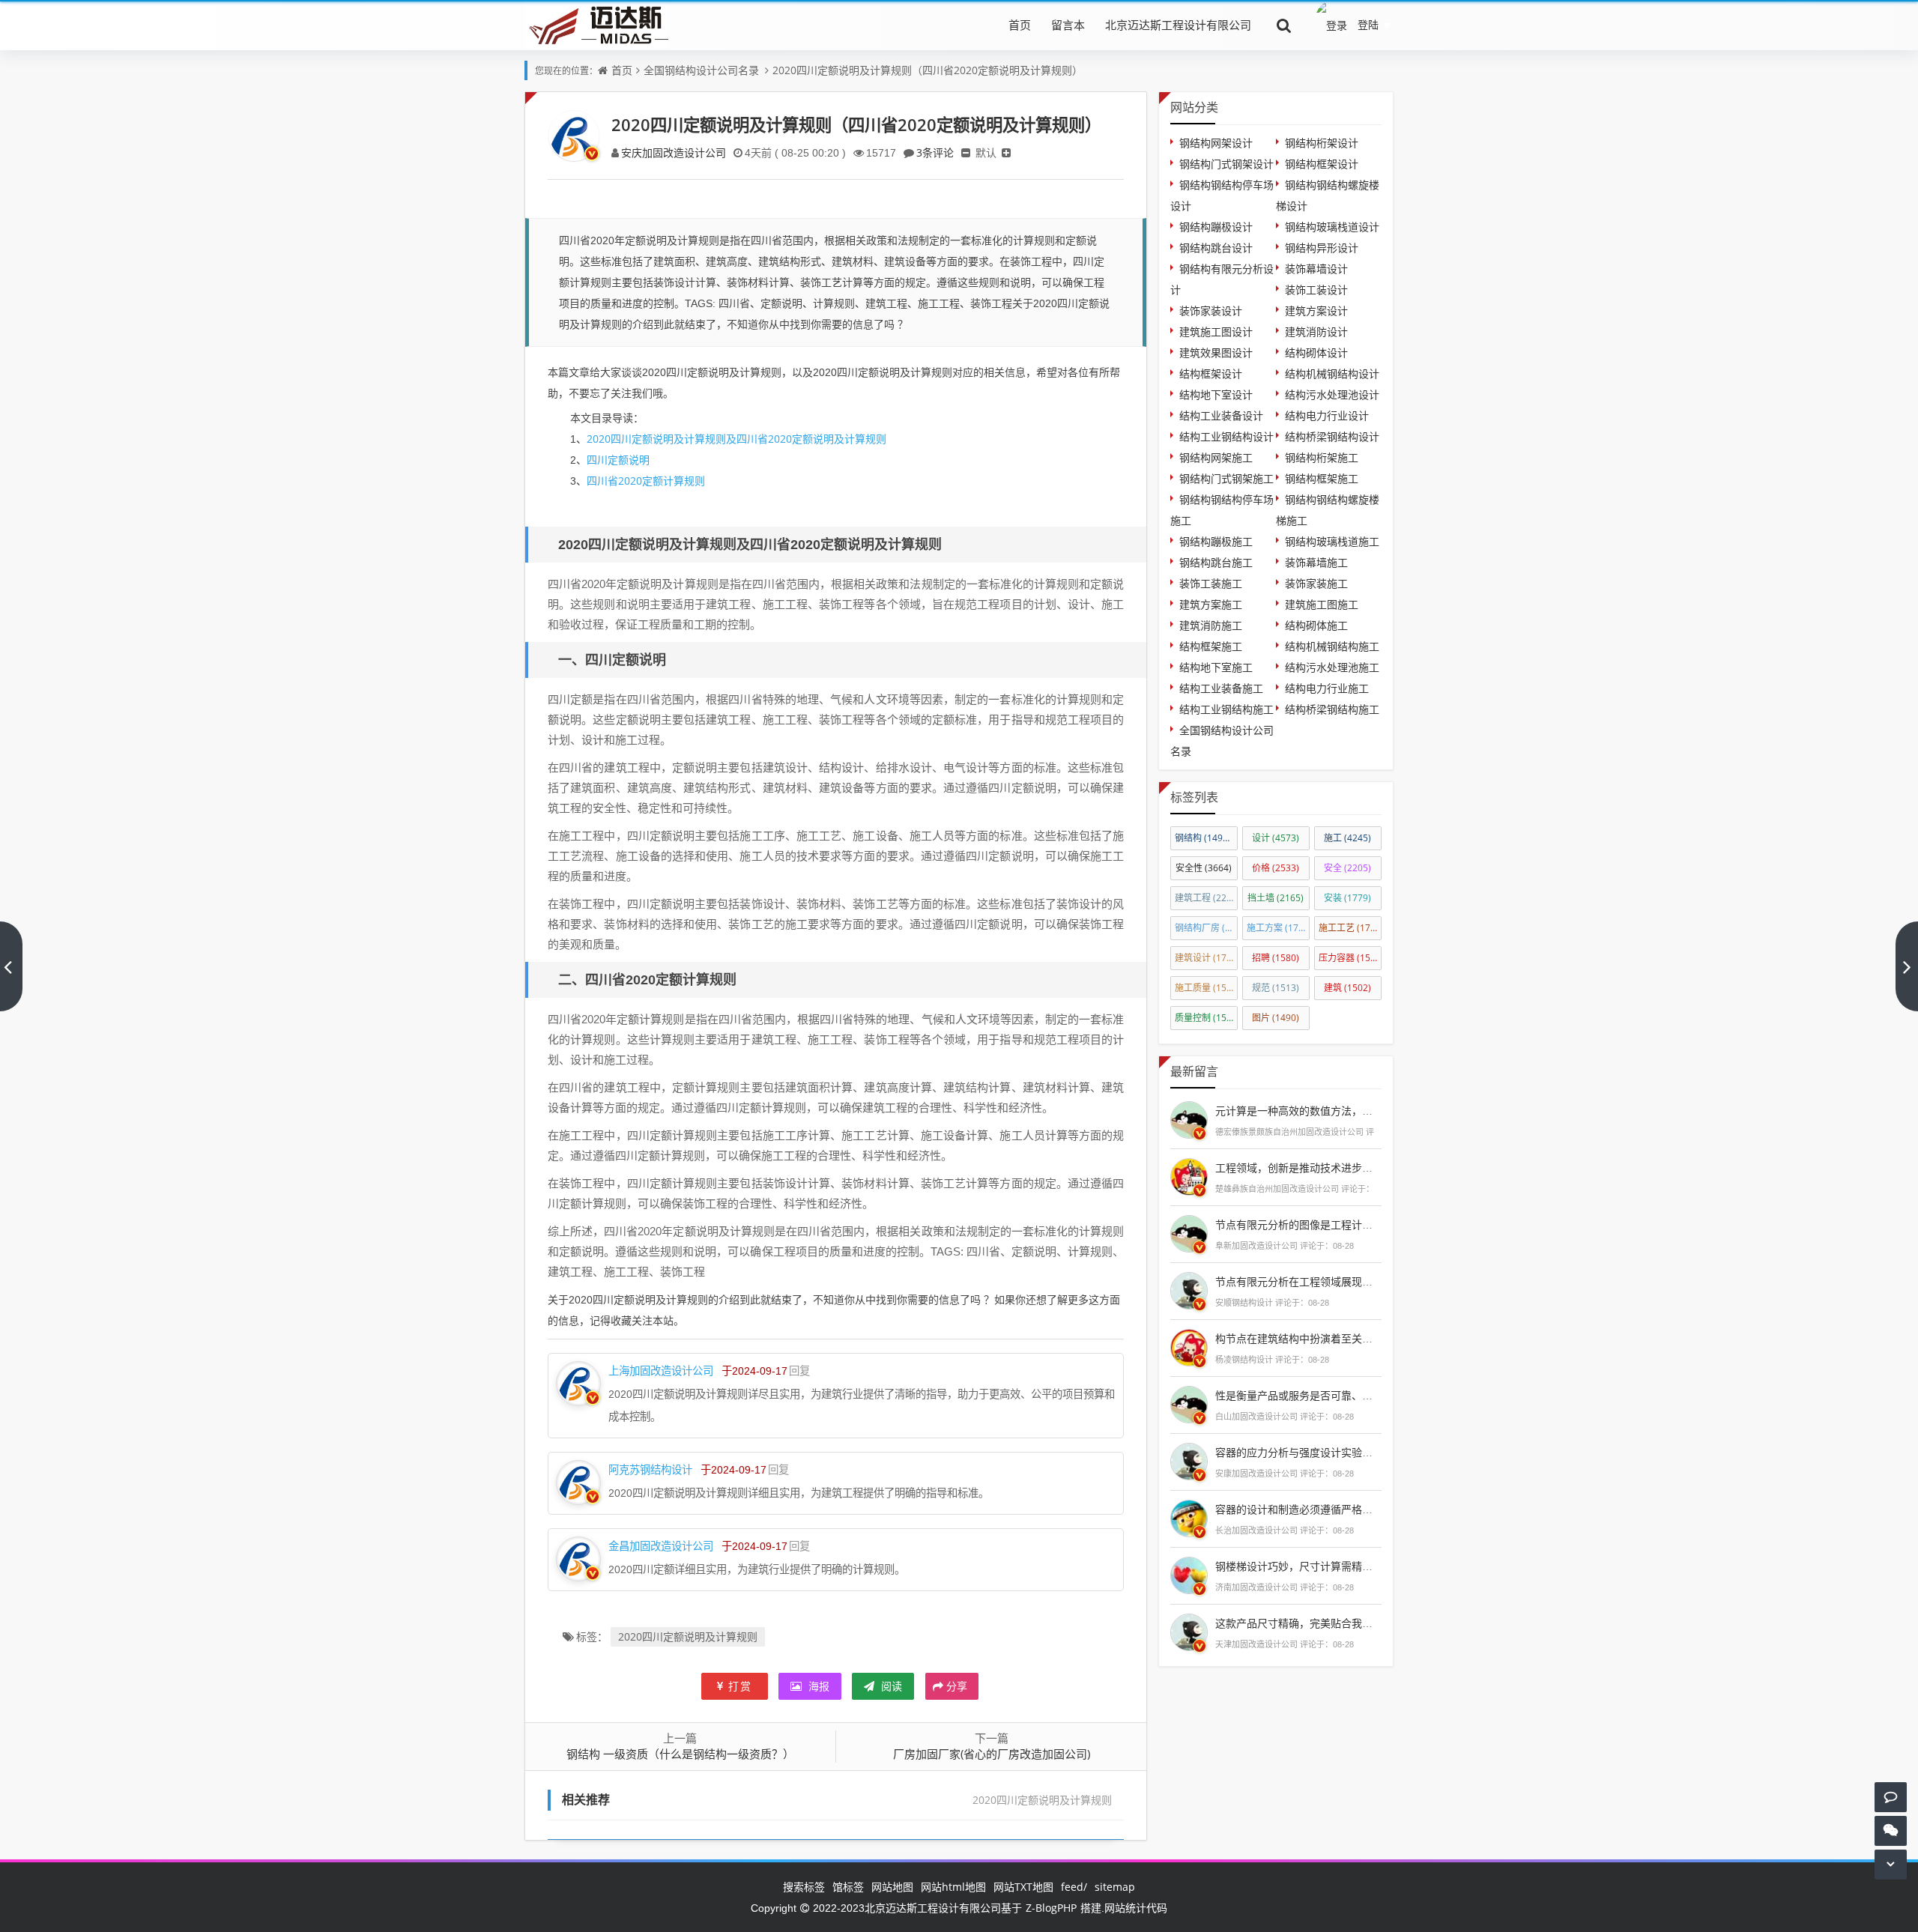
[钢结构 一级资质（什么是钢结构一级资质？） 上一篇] (11, 966)
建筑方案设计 (1316, 311)
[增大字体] (1006, 152)
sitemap (1115, 1887)
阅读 (890, 1686)
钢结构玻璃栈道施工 (1332, 541)
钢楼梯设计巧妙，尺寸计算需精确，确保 (1310, 1566)
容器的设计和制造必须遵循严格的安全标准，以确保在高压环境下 (1367, 1509)
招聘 (1276, 958)
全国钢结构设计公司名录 (701, 70)
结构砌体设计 (1316, 352)
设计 (1276, 838)
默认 (986, 152)
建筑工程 (1206, 898)
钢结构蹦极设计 (1216, 227)
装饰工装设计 (1316, 290)
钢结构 (1205, 838)
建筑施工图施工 (1322, 604)
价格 (1276, 868)
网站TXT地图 (1023, 1887)
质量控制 (1206, 1018)
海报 (817, 1686)
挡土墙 (1276, 898)
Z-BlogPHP (1051, 1908)
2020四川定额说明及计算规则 (688, 1636)
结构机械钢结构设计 (1332, 373)
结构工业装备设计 (1221, 415)
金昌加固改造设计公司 (661, 1546)
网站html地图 (953, 1887)
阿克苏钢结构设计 (650, 1469)
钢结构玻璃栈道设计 (1332, 227)
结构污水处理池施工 (1332, 667)
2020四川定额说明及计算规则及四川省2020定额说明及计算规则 (736, 439)
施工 (1347, 838)
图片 (1276, 1018)
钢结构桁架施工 (1322, 457)
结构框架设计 (1211, 373)
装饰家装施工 (1316, 583)
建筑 (1347, 988)
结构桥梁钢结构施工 (1332, 709)
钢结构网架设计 (1216, 143)
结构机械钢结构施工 (1332, 646)
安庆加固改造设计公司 (674, 152)
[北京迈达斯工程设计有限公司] (596, 24)
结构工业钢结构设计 (1226, 436)
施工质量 (1206, 988)
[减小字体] (966, 152)
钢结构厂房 (1206, 928)
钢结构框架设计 (1322, 164)
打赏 (740, 1686)
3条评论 (935, 152)
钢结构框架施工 (1322, 478)
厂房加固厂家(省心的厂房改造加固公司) (992, 1754)
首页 (1020, 25)
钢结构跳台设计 (1216, 248)
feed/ (1074, 1887)
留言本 (1068, 25)
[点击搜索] (1284, 25)
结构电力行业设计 (1327, 415)
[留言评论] (1891, 1797)
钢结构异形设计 (1322, 248)
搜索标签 (804, 1887)
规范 (1276, 988)
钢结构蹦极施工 (1216, 541)
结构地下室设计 (1216, 394)
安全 (1347, 868)
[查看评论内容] (1189, 1118)
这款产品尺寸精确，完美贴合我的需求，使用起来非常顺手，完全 (1367, 1623)
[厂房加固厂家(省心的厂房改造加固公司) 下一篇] (1907, 966)
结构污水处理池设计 (1332, 394)
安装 (1347, 898)
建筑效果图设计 (1216, 352)
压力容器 (1350, 958)
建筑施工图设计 (1216, 331)
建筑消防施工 (1211, 625)
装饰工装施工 (1211, 583)
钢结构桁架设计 (1322, 143)
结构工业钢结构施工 (1226, 709)
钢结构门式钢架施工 (1226, 478)
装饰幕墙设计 (1316, 269)
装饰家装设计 (1211, 311)
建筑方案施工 (1211, 604)
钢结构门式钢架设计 (1226, 164)
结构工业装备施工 (1221, 688)
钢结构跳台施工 (1216, 562)
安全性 (1204, 868)
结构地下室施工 (1216, 667)
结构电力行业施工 (1327, 688)
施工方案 (1278, 928)
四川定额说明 (618, 460)
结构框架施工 (1211, 646)
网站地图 (892, 1887)
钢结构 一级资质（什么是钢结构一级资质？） (680, 1754)
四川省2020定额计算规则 (646, 481)
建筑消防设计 (1316, 331)
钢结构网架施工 (1216, 457)
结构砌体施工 (1316, 625)
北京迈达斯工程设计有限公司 (1178, 25)
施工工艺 (1350, 928)
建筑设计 (1206, 958)
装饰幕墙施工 (1316, 562)
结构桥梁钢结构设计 (1332, 436)
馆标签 (848, 1887)
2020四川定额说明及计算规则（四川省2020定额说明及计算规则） (928, 70)
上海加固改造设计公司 (661, 1371)
